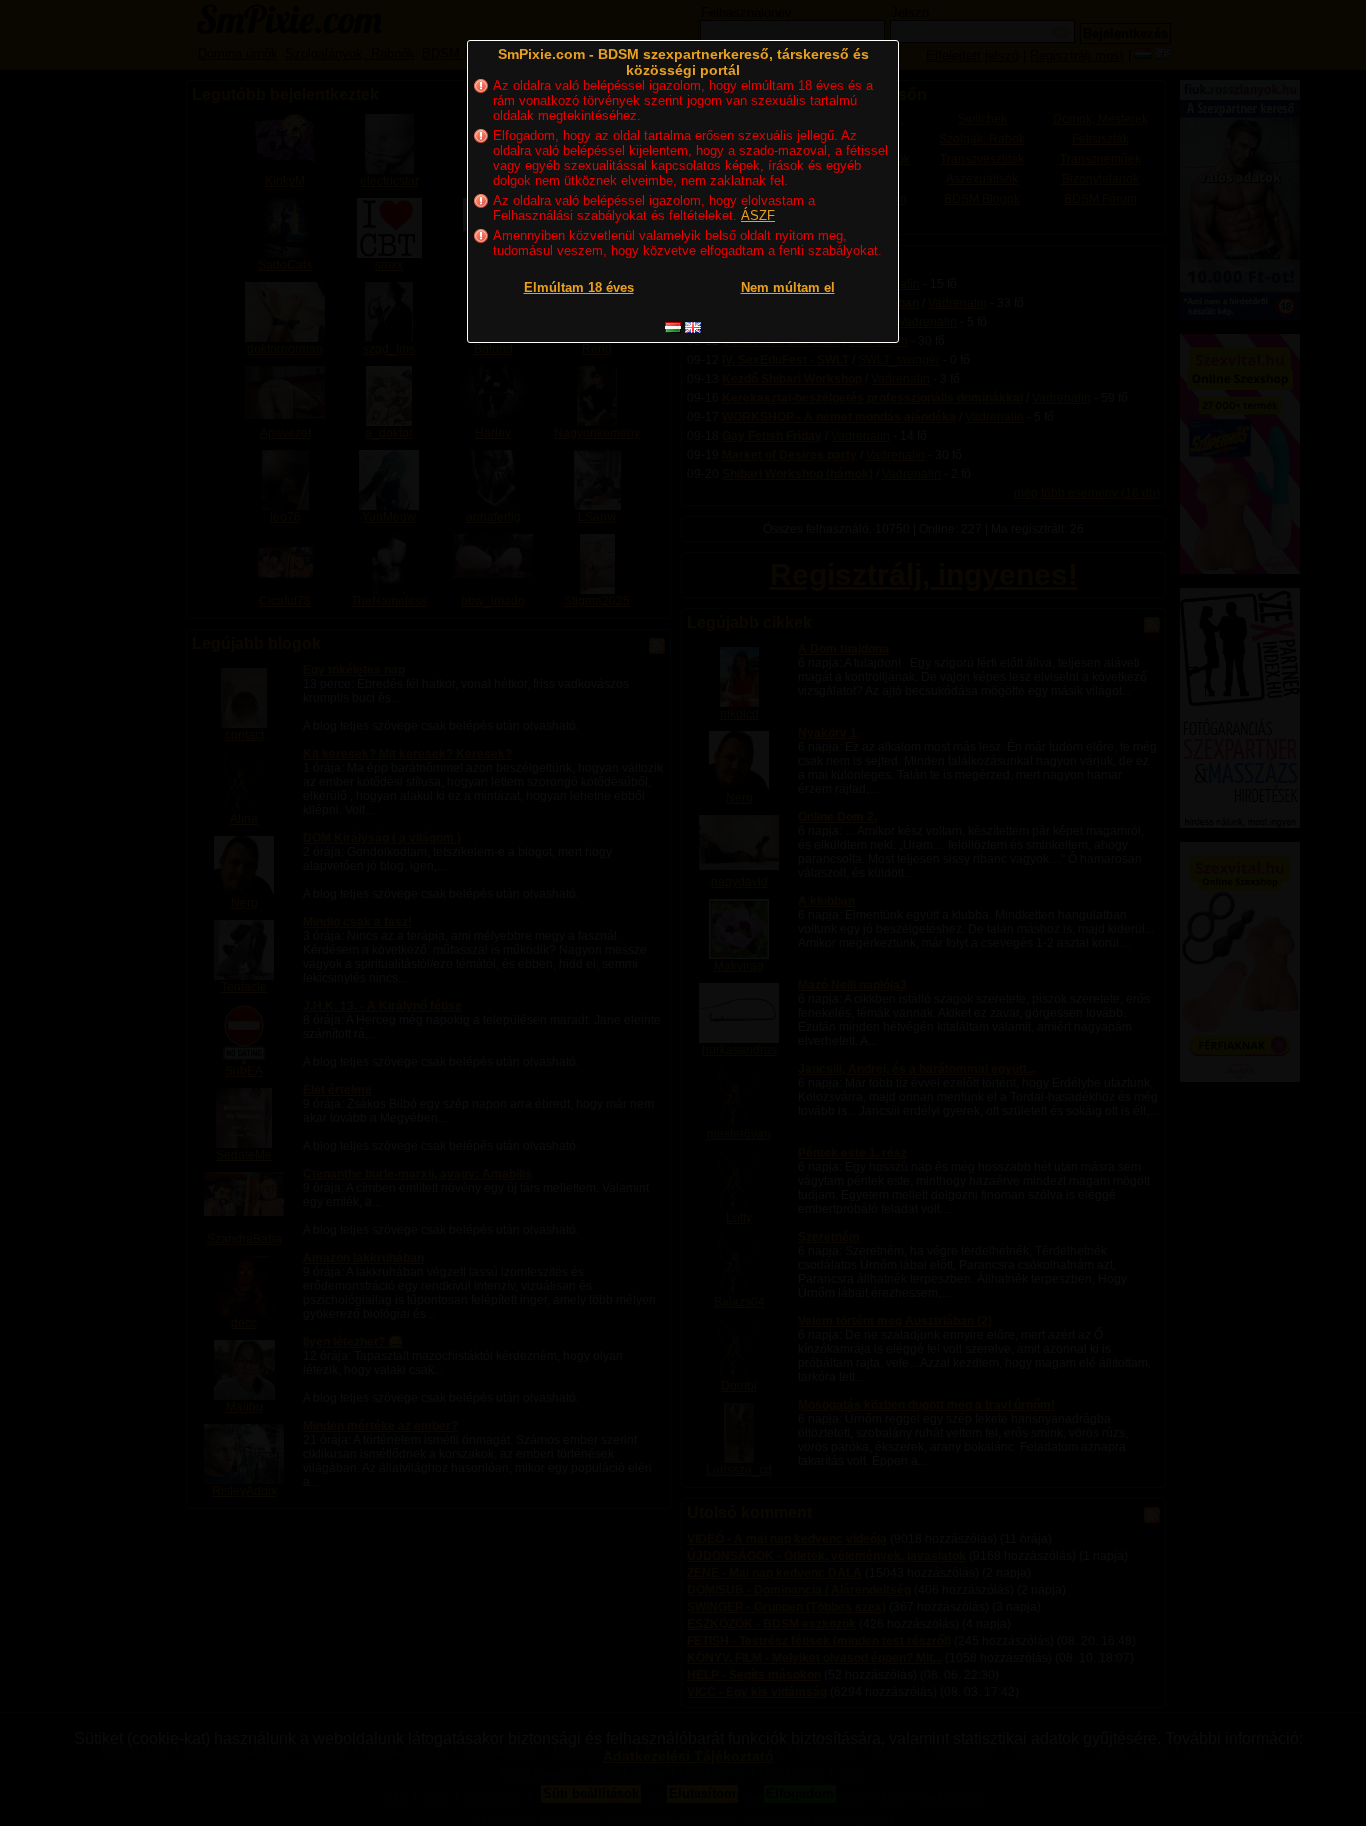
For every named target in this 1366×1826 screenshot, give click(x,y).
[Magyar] (673, 327)
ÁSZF (758, 215)
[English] (693, 327)
